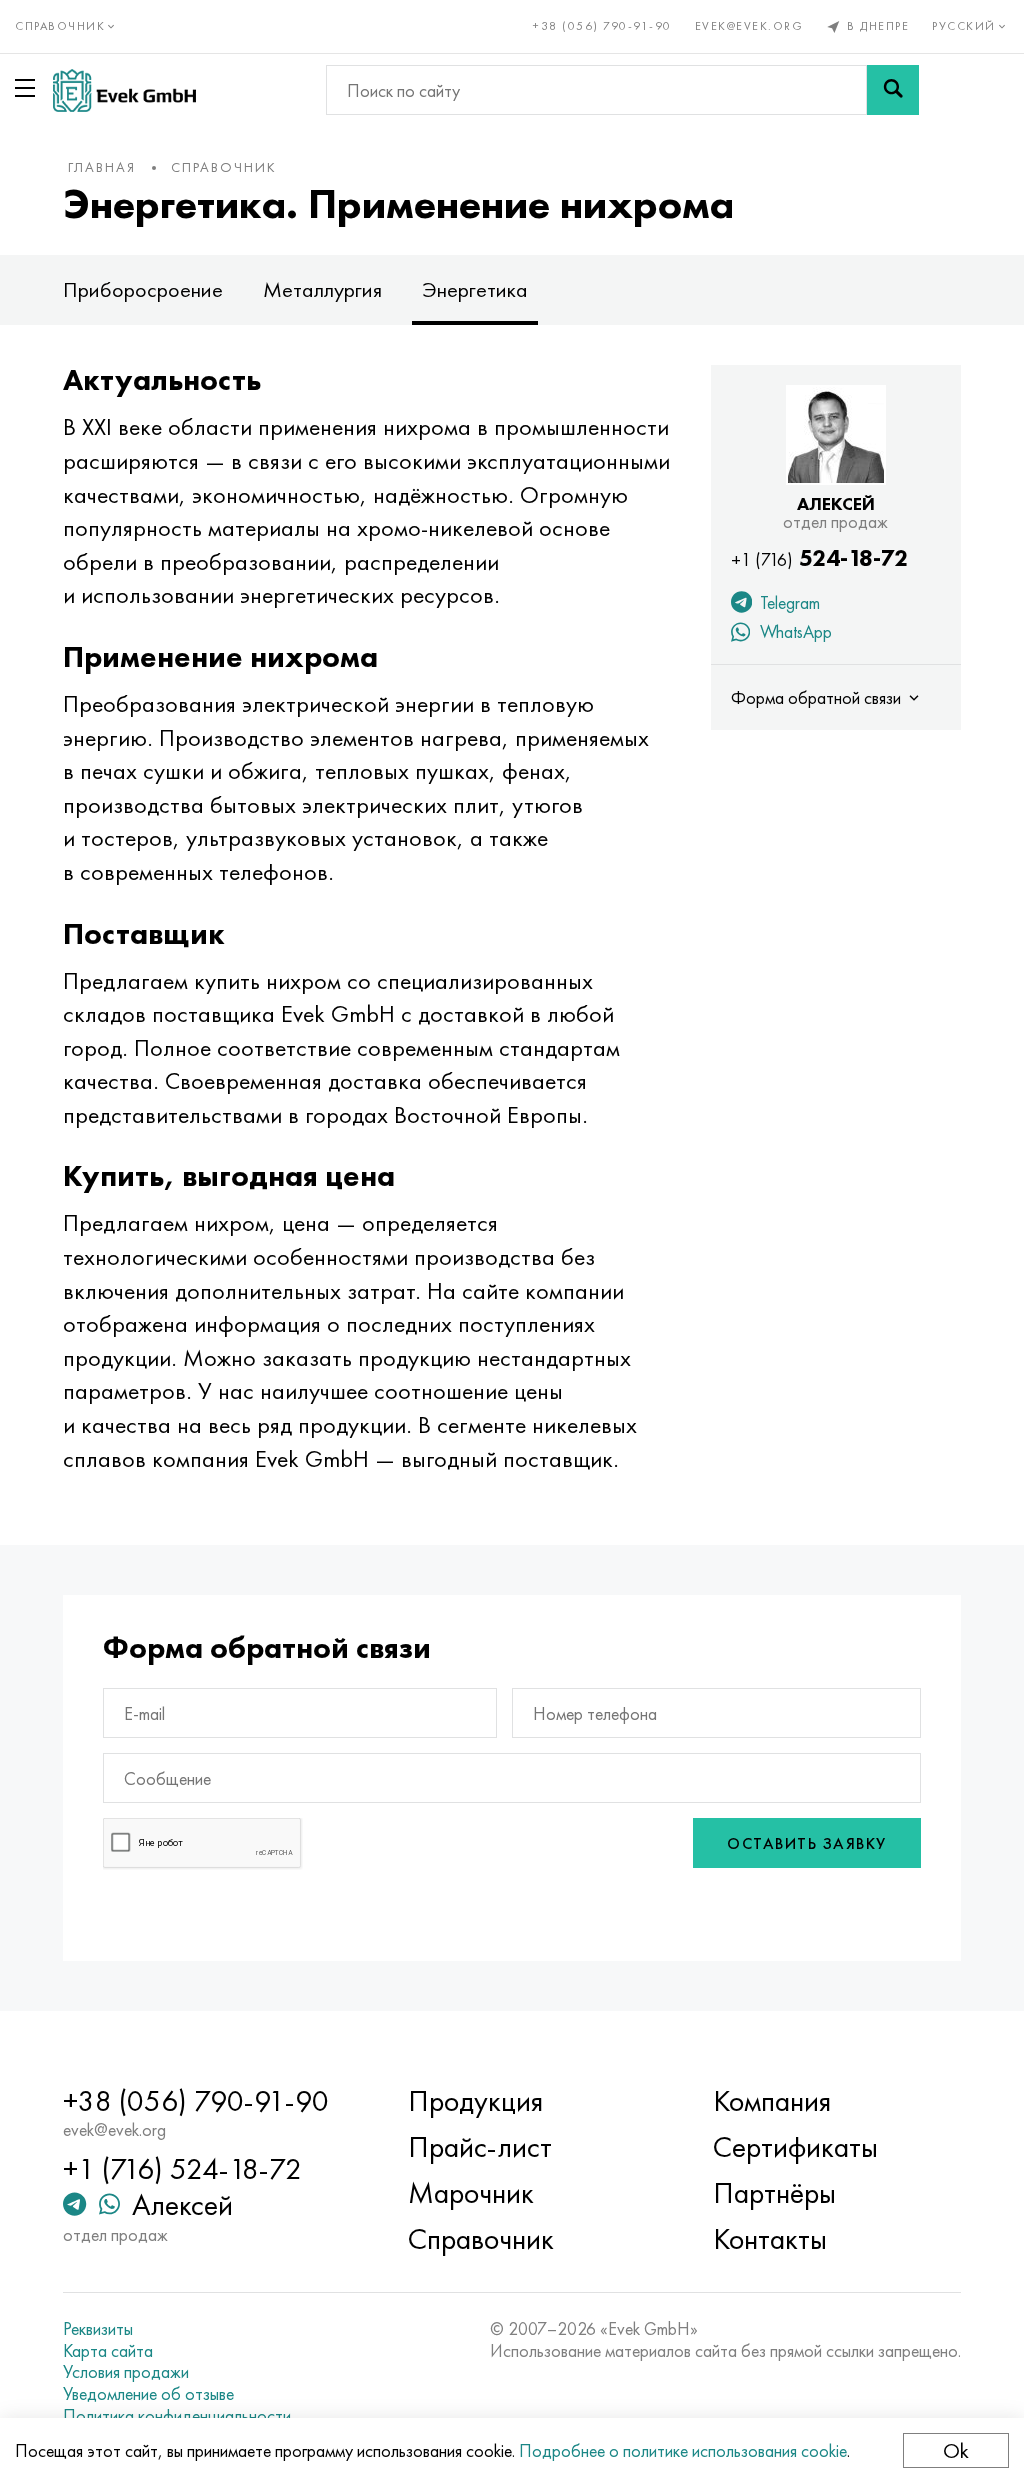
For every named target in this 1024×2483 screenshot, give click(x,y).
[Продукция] (29, 88)
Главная (102, 167)
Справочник (224, 167)
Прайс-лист (480, 2147)
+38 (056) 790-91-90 (602, 26)
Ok (956, 2450)
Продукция (475, 2101)
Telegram (788, 602)
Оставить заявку (807, 1843)
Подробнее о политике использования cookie (683, 2450)
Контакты (770, 2239)
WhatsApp (794, 631)
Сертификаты (795, 2147)
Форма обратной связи (818, 697)
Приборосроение (143, 289)
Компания (772, 2101)
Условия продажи (126, 2372)
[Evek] (124, 90)
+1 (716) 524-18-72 (182, 2169)
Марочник (471, 2193)
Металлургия (322, 289)
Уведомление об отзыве (148, 2394)
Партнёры (774, 2193)
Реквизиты (98, 2329)
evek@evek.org (749, 26)
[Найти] (893, 90)
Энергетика (475, 289)
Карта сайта (108, 2351)
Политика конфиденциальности (177, 2416)
